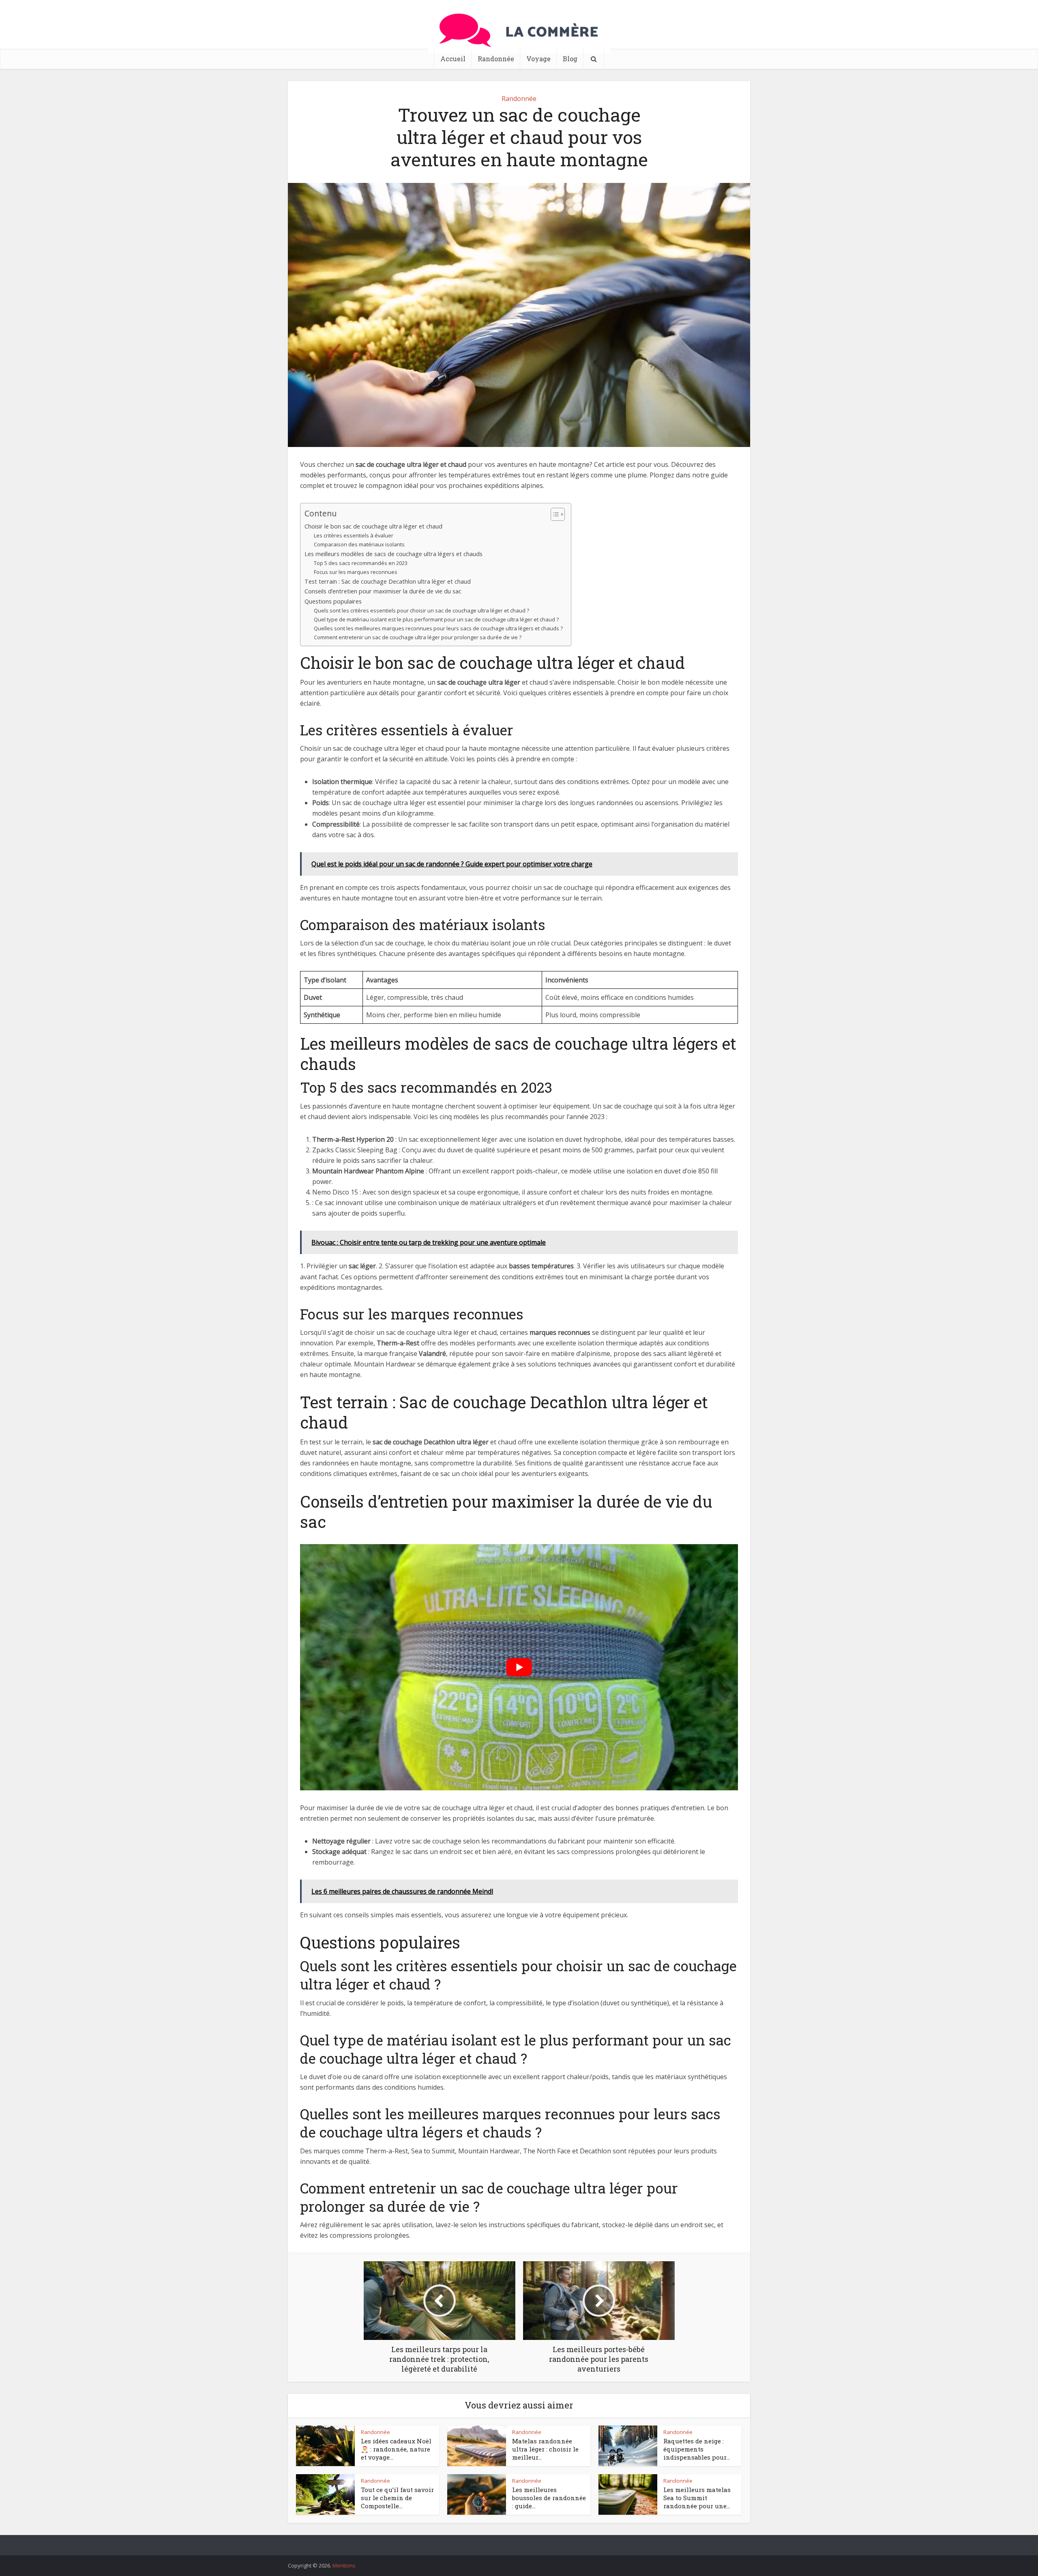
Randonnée (496, 59)
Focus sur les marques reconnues (356, 572)
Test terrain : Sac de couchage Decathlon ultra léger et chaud (388, 581)
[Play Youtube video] (519, 1667)
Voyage (538, 59)
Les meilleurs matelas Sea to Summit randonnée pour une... (697, 2498)
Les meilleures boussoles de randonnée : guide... (549, 2498)
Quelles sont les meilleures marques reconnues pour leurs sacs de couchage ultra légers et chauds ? (438, 628)
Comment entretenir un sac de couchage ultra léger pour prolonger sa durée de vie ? (418, 637)
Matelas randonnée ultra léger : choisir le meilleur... (545, 2449)
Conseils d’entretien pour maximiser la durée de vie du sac (383, 591)
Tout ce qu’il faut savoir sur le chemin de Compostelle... (397, 2498)
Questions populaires (333, 601)
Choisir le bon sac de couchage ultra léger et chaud (373, 526)
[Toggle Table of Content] (554, 514)
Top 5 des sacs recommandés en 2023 (361, 563)
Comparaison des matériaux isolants (359, 544)
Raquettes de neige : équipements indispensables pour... (697, 2449)
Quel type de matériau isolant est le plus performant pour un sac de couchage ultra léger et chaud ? (436, 619)
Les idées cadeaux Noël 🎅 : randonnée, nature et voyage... (396, 2449)
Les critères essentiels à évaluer (354, 535)
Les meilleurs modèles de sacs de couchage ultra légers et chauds (394, 554)
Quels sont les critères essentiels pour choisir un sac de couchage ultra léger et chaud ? (421, 610)
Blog (570, 59)
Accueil (453, 59)
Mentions (344, 2565)
